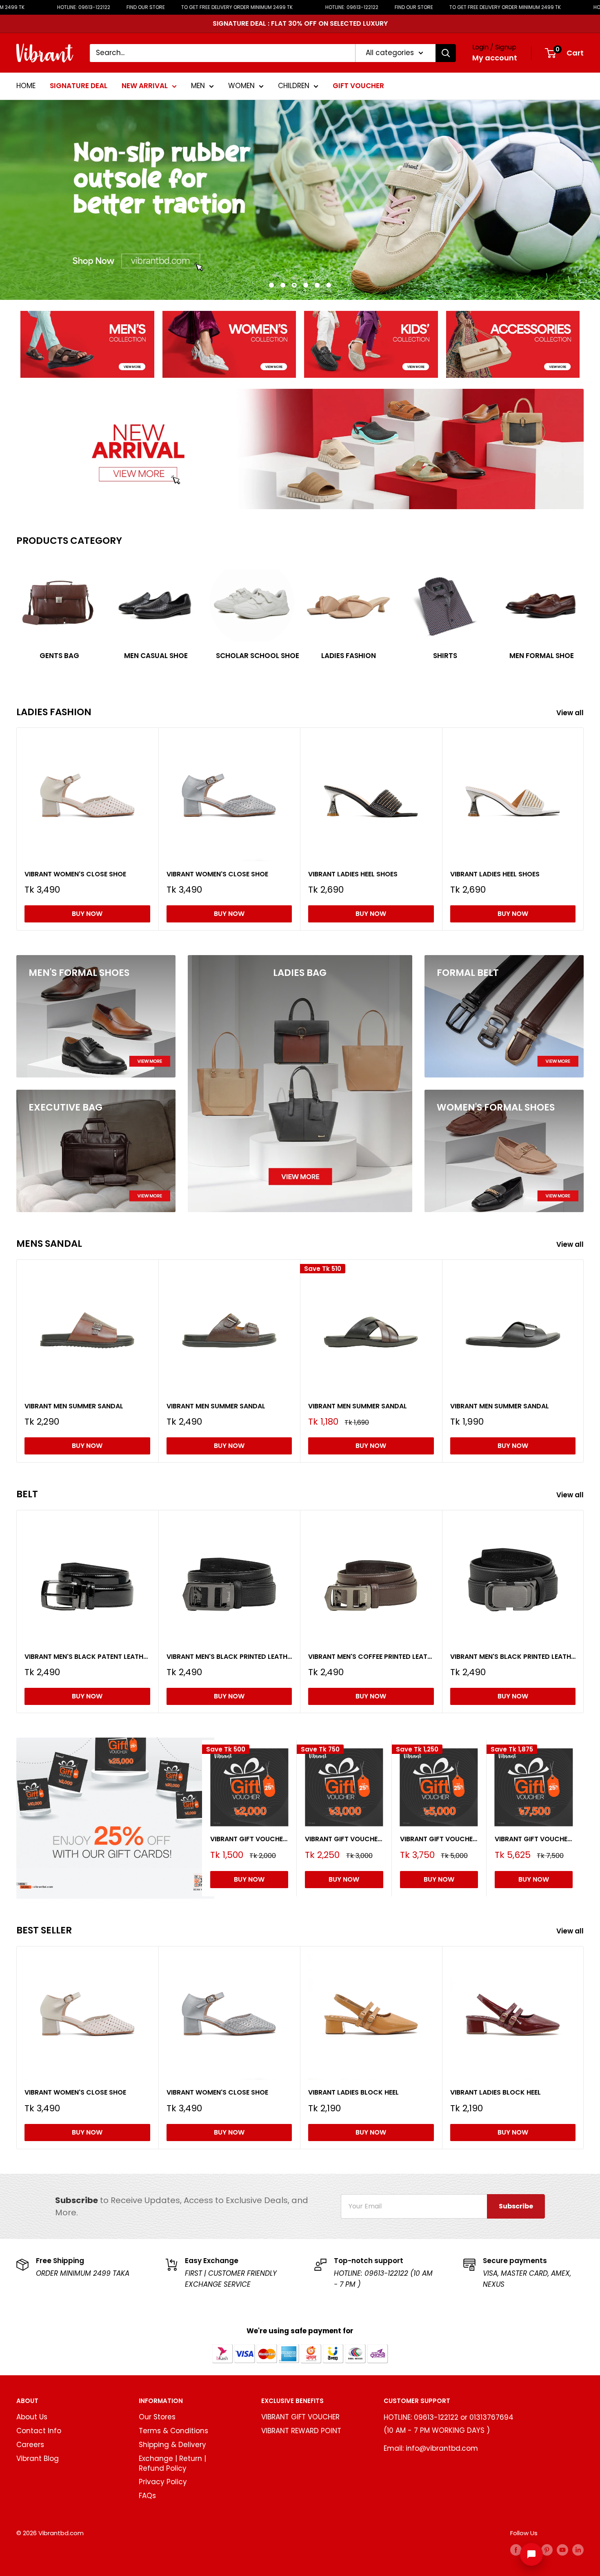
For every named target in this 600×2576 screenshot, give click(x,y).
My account (495, 58)
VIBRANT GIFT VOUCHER (300, 2417)
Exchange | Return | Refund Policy (172, 2463)
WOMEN (241, 86)
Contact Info (39, 2431)
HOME (26, 86)
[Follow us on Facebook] (516, 2550)
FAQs (147, 2496)
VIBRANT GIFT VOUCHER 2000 (249, 1839)
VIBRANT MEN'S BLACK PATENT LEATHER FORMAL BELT (87, 1657)
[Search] (446, 53)
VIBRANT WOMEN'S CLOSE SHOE (75, 874)
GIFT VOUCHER (358, 86)
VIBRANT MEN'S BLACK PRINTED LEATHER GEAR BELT (229, 1657)
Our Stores (157, 2417)
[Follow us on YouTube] (562, 2550)
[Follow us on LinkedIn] (578, 2550)
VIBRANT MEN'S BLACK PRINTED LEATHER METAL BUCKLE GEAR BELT (513, 1657)
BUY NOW (87, 914)
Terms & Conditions (173, 2431)
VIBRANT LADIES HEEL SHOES (353, 874)
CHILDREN (294, 86)
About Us (32, 2417)
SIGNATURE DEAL (79, 86)
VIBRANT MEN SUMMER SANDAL (74, 1406)
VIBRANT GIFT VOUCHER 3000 (344, 1839)
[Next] (583, 612)
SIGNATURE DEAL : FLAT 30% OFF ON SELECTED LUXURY (300, 23)
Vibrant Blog (38, 2459)
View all (571, 713)
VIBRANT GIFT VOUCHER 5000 (439, 1839)
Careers (30, 2445)
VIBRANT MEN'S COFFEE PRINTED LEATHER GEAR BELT (371, 1657)
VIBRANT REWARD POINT (301, 2431)
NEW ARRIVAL (145, 86)
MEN (198, 86)
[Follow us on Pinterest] (547, 2550)
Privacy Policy (163, 2482)
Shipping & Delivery (172, 2445)
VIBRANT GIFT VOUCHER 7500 (534, 1839)
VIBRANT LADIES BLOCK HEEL (353, 2092)
